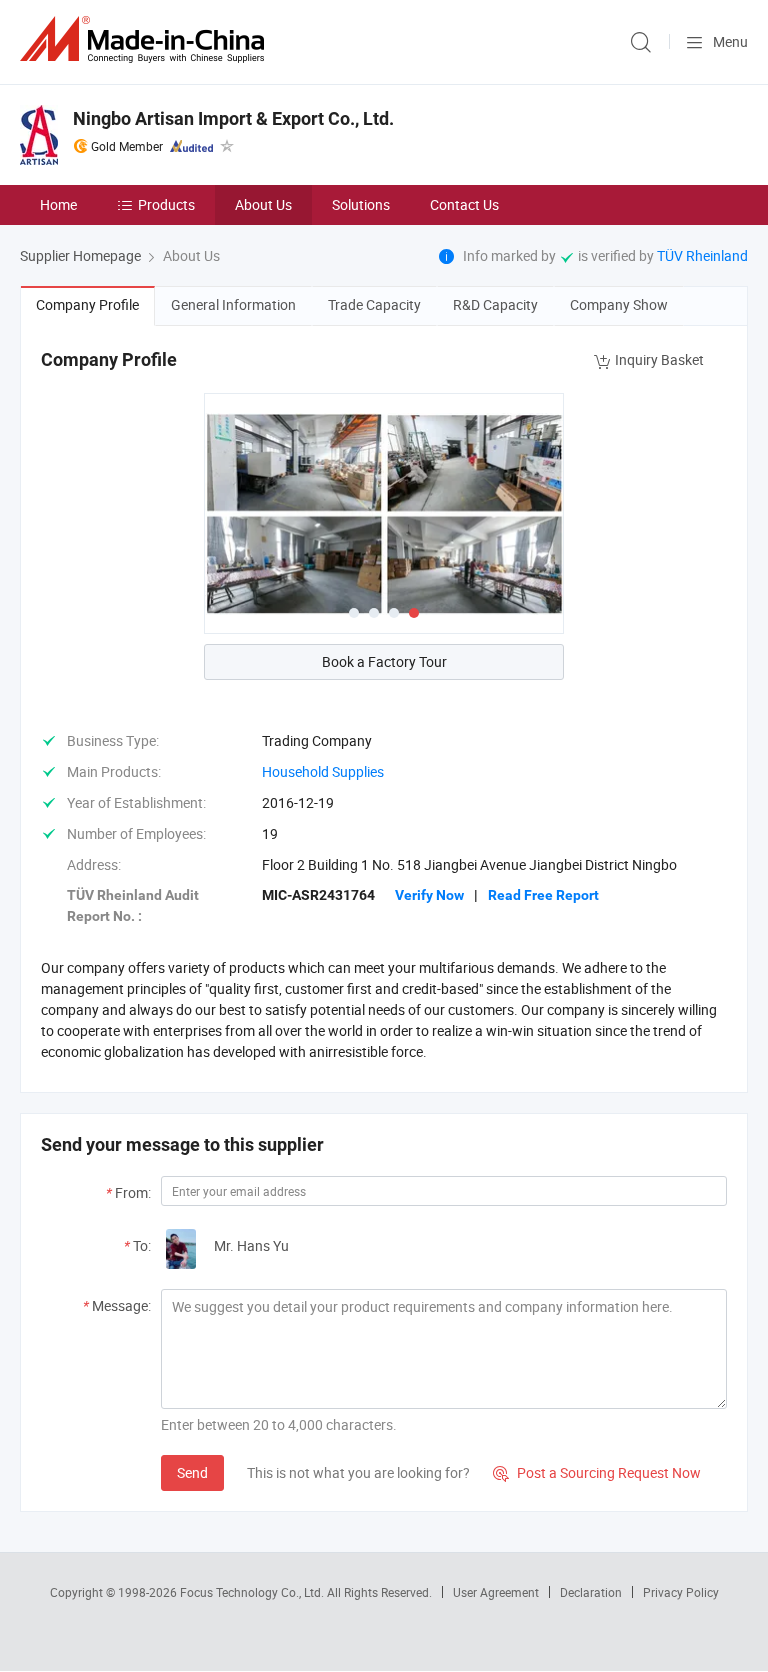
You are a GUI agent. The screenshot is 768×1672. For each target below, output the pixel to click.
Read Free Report (543, 895)
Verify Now (429, 895)
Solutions (361, 204)
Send (192, 1472)
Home (58, 204)
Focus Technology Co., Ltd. (253, 1592)
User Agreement (496, 1592)
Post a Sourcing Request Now (597, 1472)
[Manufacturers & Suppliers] (146, 39)
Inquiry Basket (659, 359)
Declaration (591, 1592)
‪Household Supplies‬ (323, 771)
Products (166, 204)
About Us (263, 204)
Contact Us (464, 204)
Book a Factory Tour (384, 661)
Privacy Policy (681, 1592)
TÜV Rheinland (702, 255)
